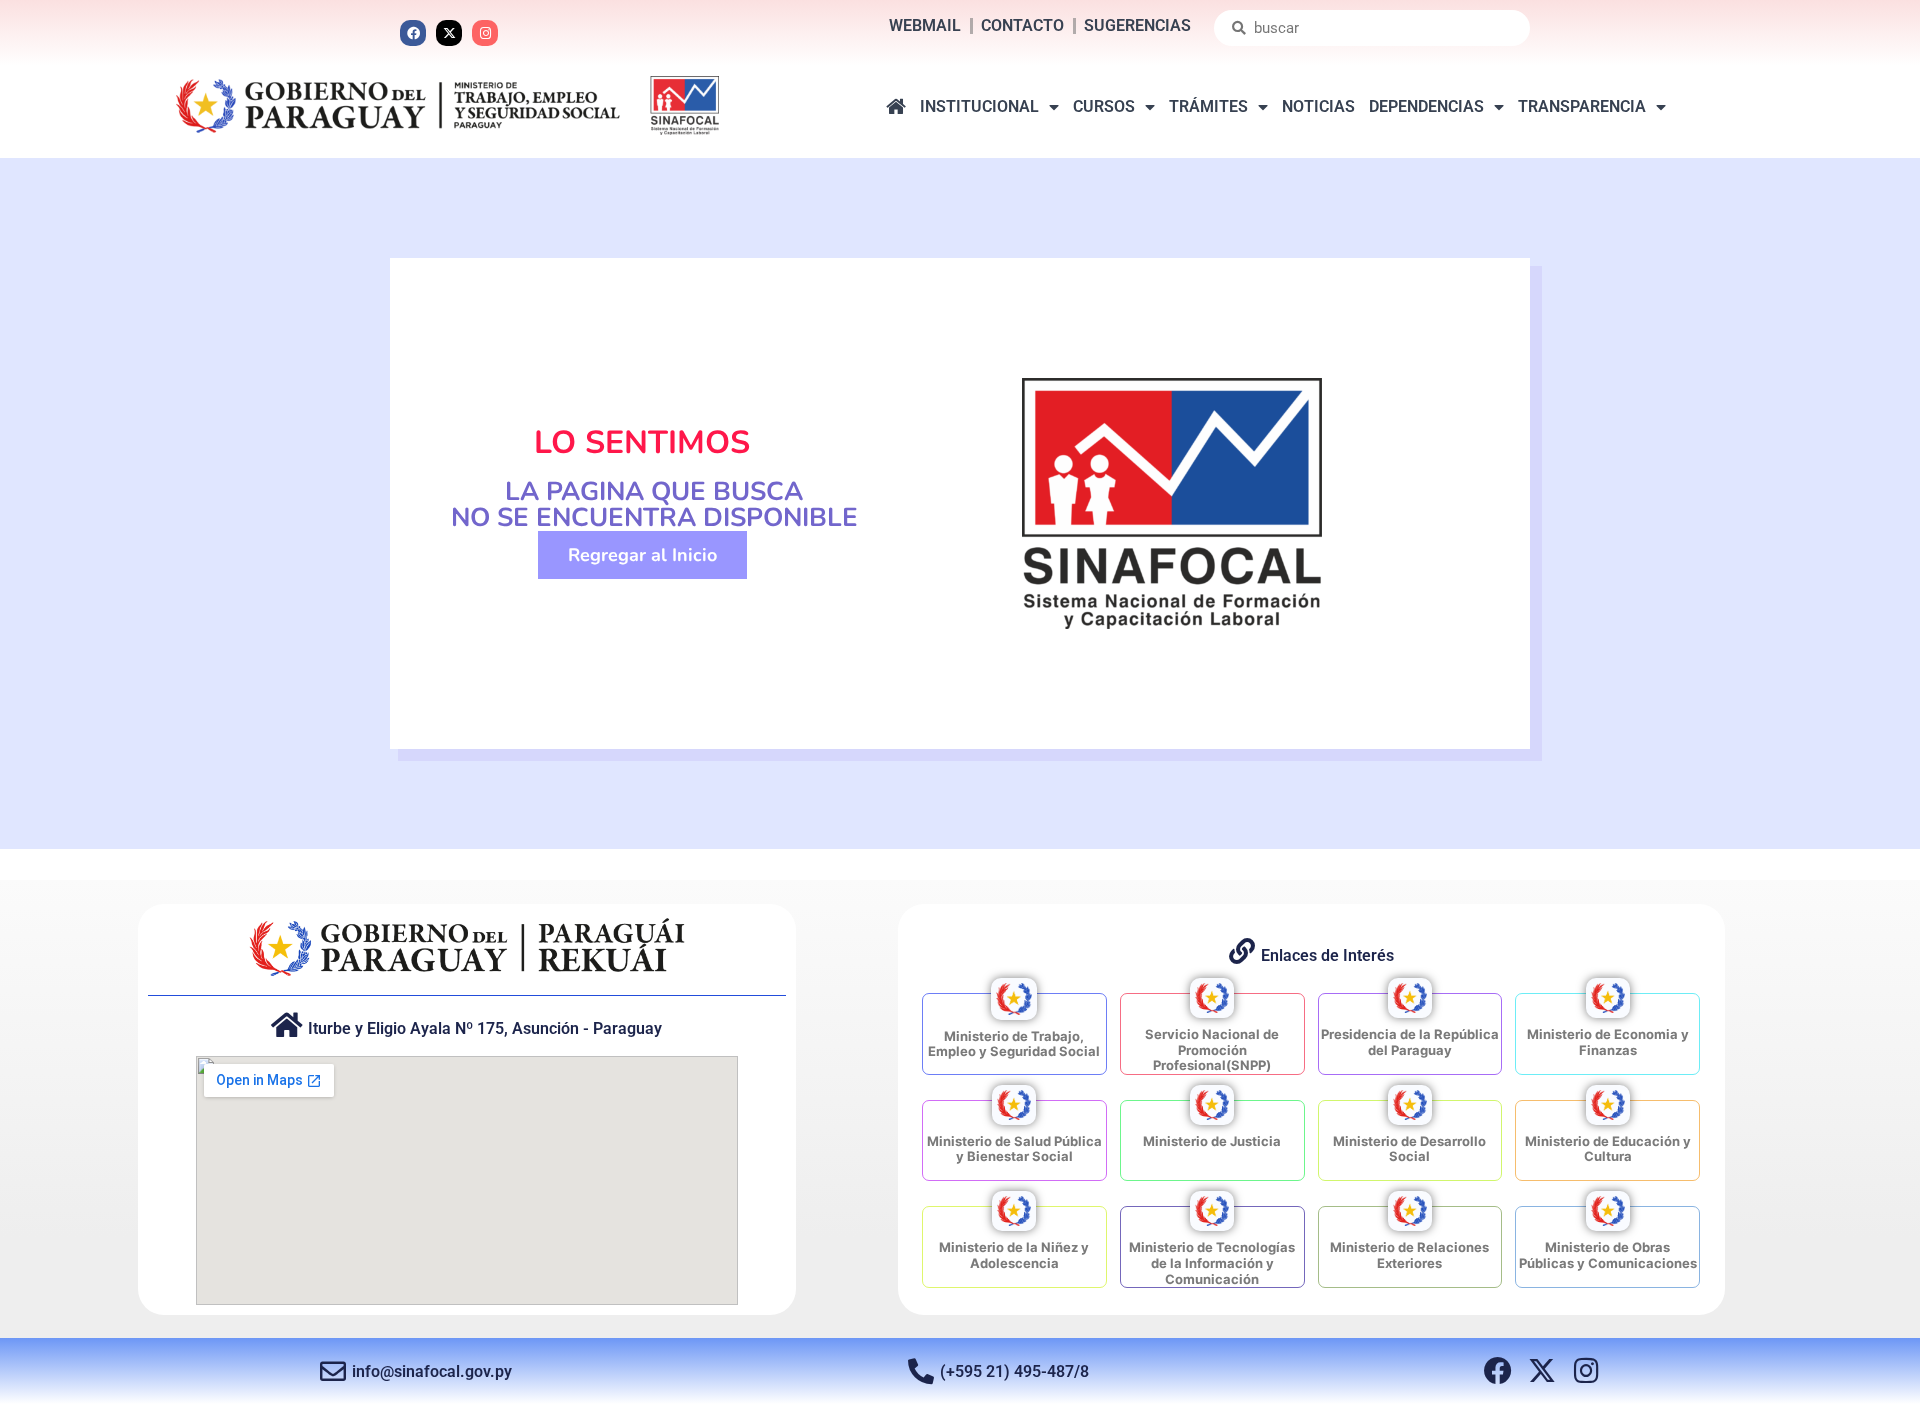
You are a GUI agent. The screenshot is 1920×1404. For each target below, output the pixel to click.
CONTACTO (1022, 25)
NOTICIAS (1318, 106)
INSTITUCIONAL (979, 106)
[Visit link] (1014, 1034)
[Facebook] (413, 33)
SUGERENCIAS (1137, 25)
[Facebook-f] (1498, 1371)
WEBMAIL (925, 25)
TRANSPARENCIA (1582, 106)
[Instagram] (485, 33)
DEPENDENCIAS (1426, 106)
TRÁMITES (1208, 106)
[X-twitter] (449, 33)
